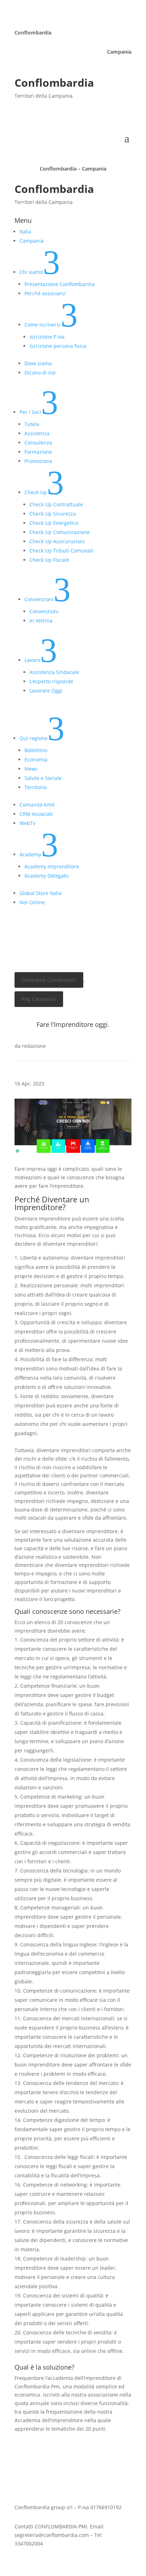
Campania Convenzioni (49, 980)
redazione (34, 1046)
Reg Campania (39, 999)
